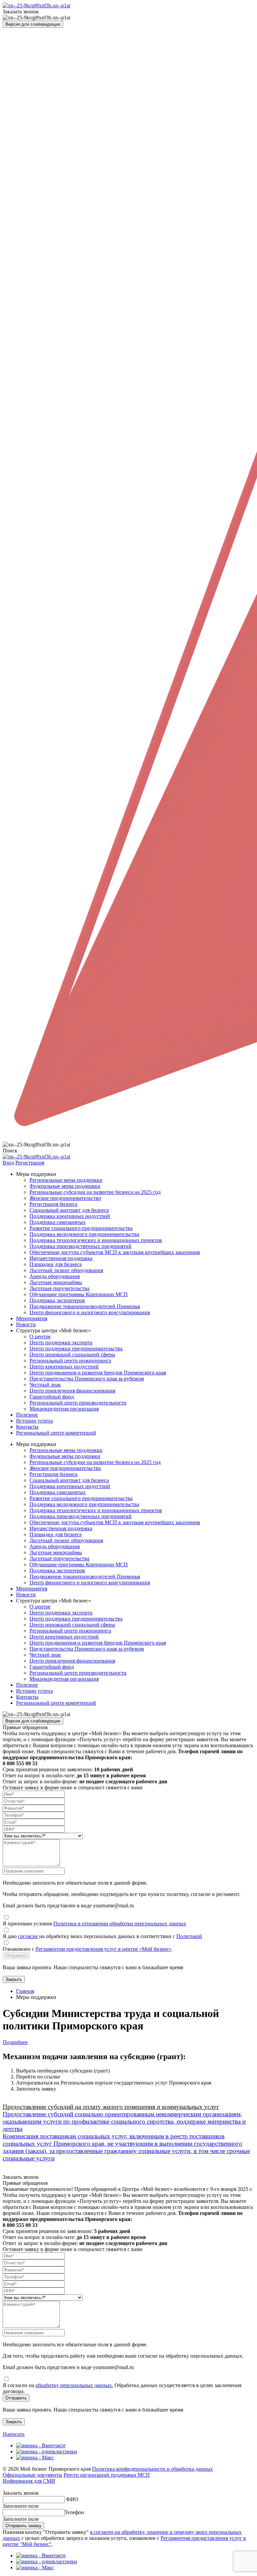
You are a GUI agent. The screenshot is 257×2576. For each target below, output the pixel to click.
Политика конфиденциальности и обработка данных (152, 2469)
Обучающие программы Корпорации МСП (79, 1294)
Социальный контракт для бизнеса (69, 1210)
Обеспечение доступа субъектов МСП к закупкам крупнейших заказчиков (115, 1252)
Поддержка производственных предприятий (80, 1246)
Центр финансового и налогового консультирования (90, 1312)
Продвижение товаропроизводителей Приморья (85, 1306)
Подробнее (15, 2042)
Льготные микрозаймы (56, 1282)
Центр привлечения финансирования (72, 1391)
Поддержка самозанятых (58, 1222)
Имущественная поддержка (61, 1258)
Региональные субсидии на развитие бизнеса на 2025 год (95, 1192)
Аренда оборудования (55, 1276)
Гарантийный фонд (52, 1397)
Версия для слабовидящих (33, 24)
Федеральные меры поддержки (65, 1186)
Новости (26, 1324)
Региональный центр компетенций (56, 1433)
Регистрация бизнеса (53, 1204)
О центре (40, 1336)
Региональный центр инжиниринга (70, 1361)
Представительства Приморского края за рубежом (87, 1379)
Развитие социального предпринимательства (81, 1228)
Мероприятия (32, 1318)
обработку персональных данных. (74, 2385)
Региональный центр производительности (78, 1403)
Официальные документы (32, 2475)
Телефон (74, 2512)
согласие (29, 1936)
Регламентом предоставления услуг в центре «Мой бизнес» (104, 1949)
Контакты (27, 1427)
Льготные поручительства (59, 1288)
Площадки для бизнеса (56, 1264)
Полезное (27, 1415)
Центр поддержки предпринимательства (76, 1349)
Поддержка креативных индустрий (70, 1216)
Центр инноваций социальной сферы (72, 1355)
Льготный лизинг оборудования (66, 1270)
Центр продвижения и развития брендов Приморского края (98, 1373)
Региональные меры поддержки (66, 1180)
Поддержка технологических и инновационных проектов (96, 1240)
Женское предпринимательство (65, 1198)
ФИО (72, 2499)
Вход (8, 1163)
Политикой (189, 1936)
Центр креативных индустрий (64, 1367)
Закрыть (14, 1979)
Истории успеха (34, 1421)
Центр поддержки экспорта (61, 1342)
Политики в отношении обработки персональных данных (120, 1924)
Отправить (16, 1956)
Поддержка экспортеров (57, 1300)
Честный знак (45, 1385)
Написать (14, 2434)
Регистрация (30, 1163)
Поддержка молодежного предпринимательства (84, 1234)
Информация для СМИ (29, 2481)
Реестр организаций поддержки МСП (107, 2475)
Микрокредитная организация (64, 1409)
